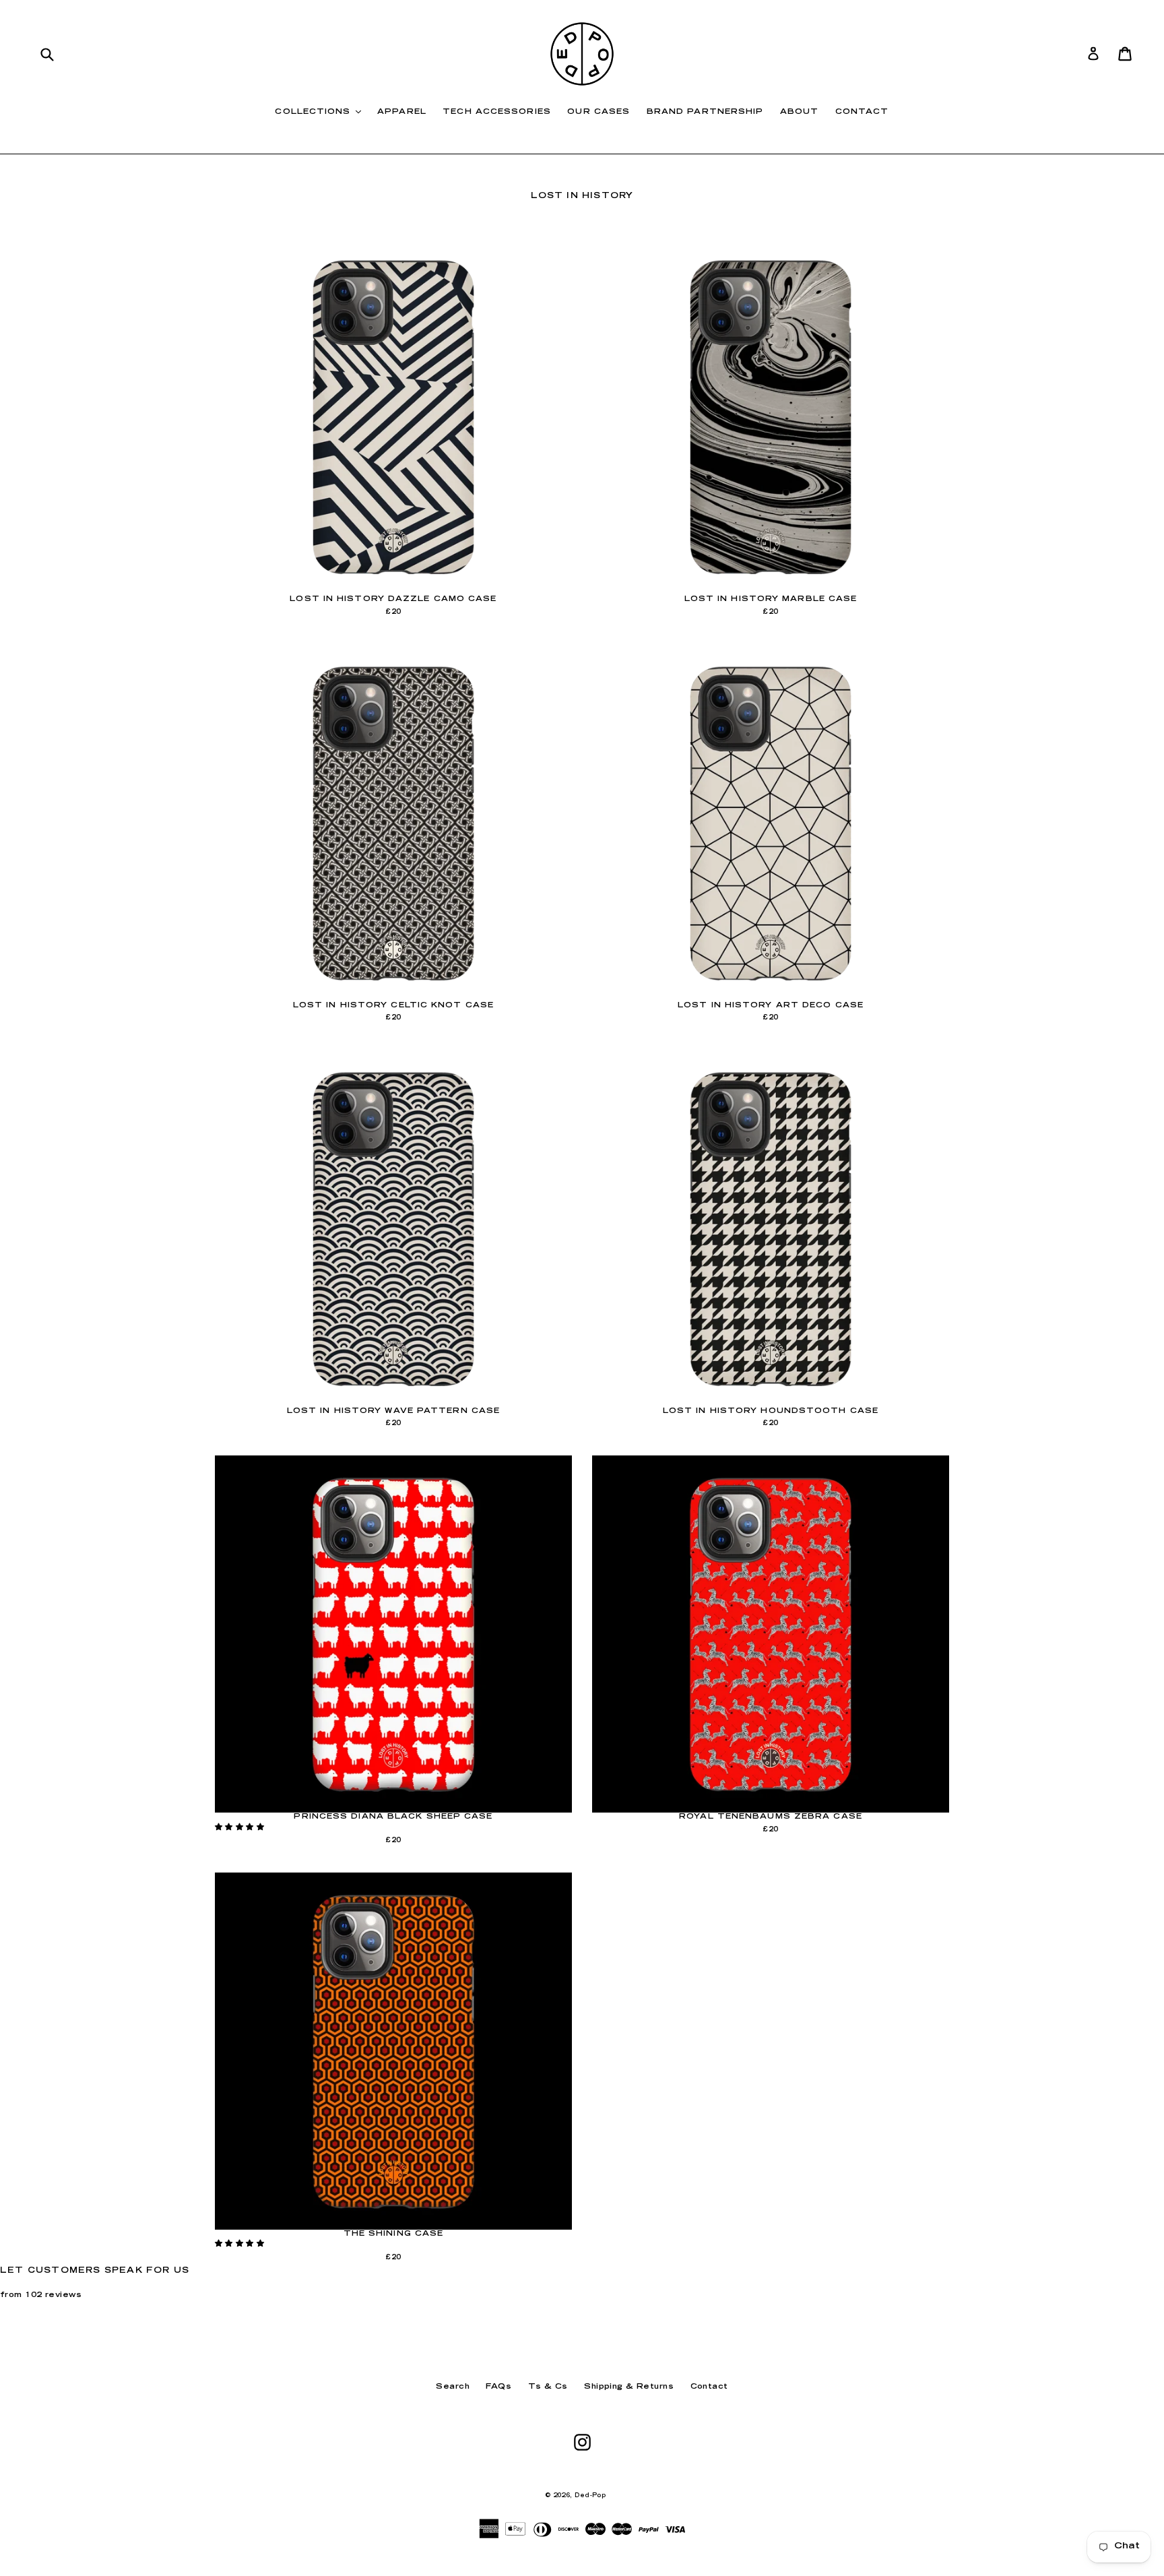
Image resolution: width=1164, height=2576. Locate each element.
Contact (862, 112)
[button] (241, 1828)
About (800, 112)
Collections (321, 112)
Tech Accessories (497, 112)
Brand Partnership (705, 112)
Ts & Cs (548, 2387)
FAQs (498, 2387)
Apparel (402, 112)
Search (453, 2387)
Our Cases (599, 112)
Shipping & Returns (629, 2387)
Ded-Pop (590, 2496)
